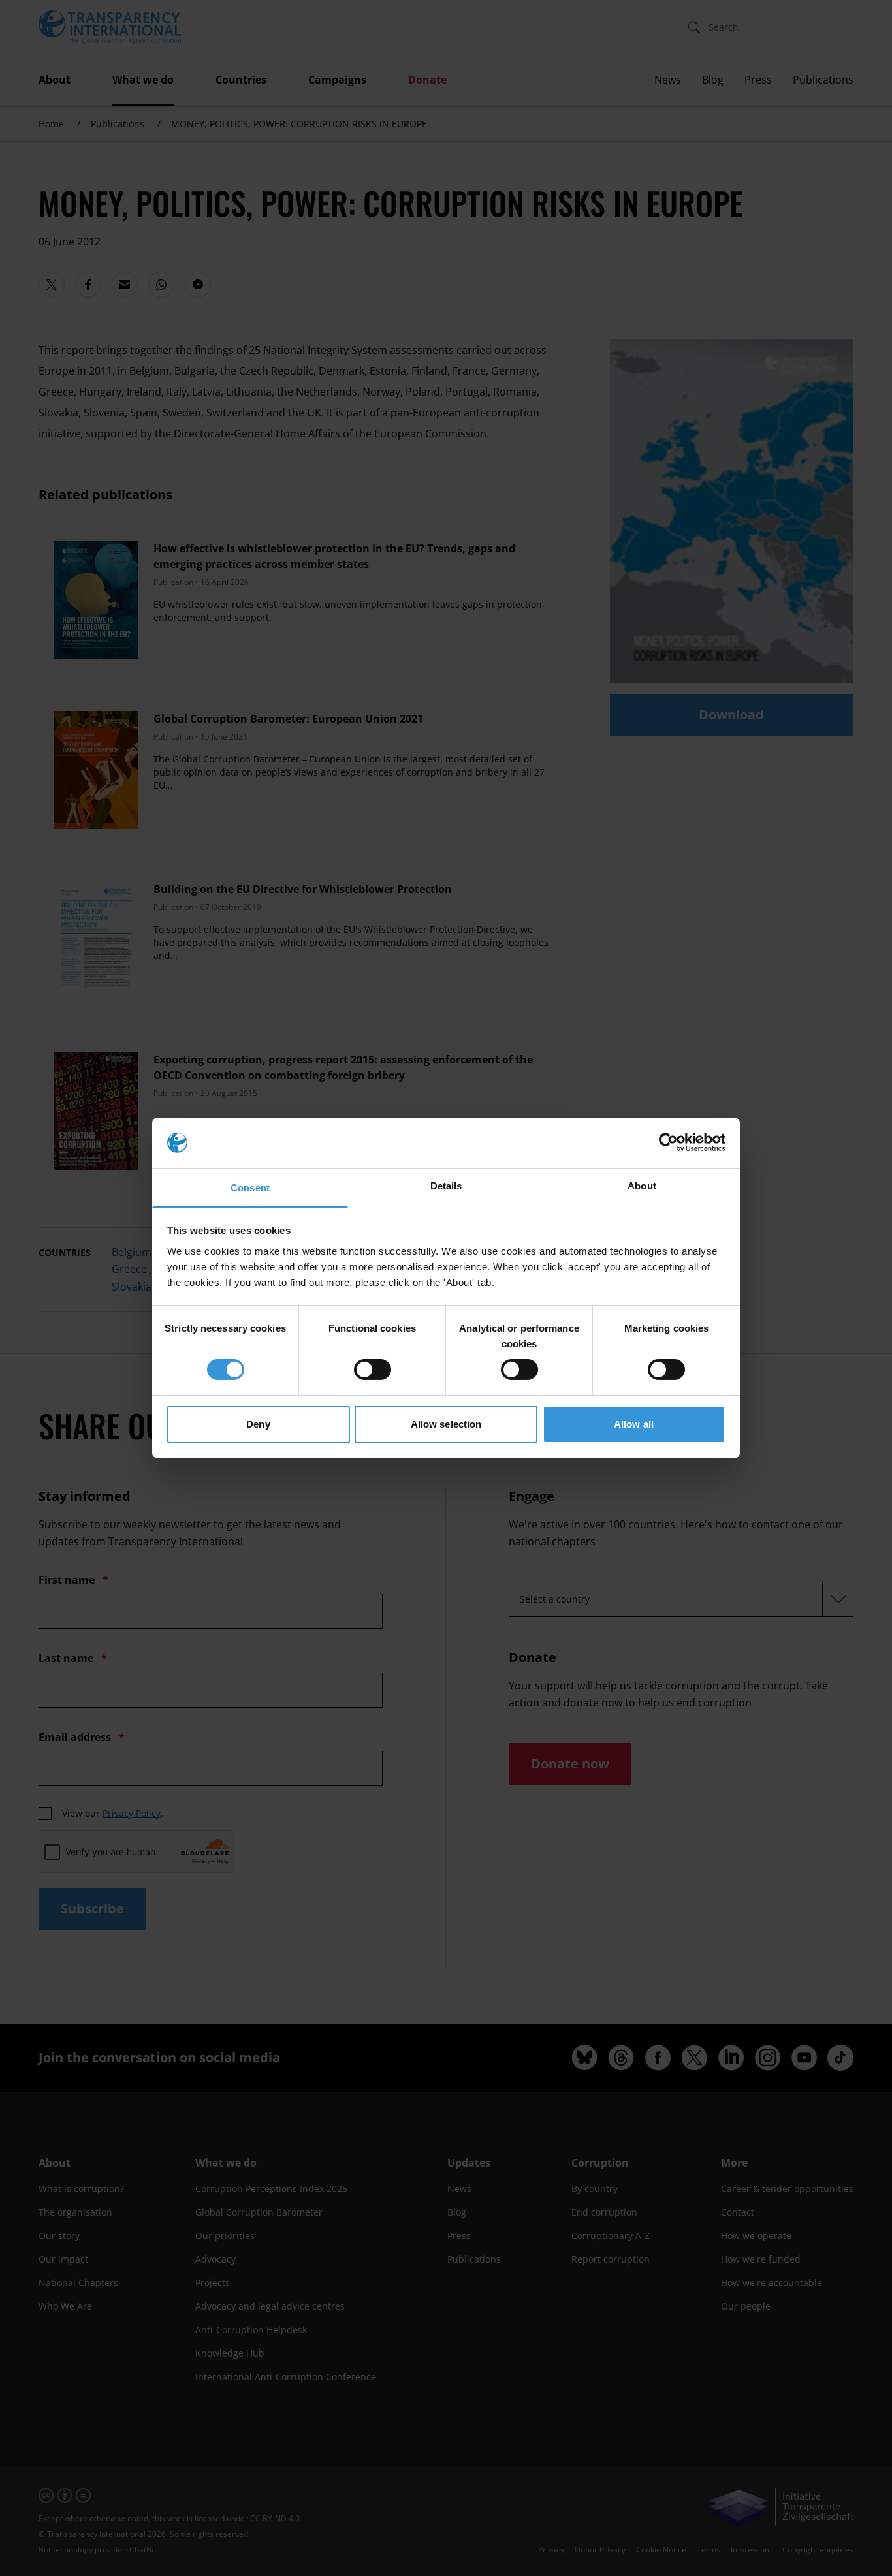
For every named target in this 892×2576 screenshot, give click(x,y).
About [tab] (642, 1186)
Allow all (634, 1424)
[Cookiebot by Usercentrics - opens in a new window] (668, 1142)
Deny (258, 1424)
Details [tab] (446, 1186)
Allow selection (446, 1424)
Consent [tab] (250, 1188)
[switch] (373, 1370)
